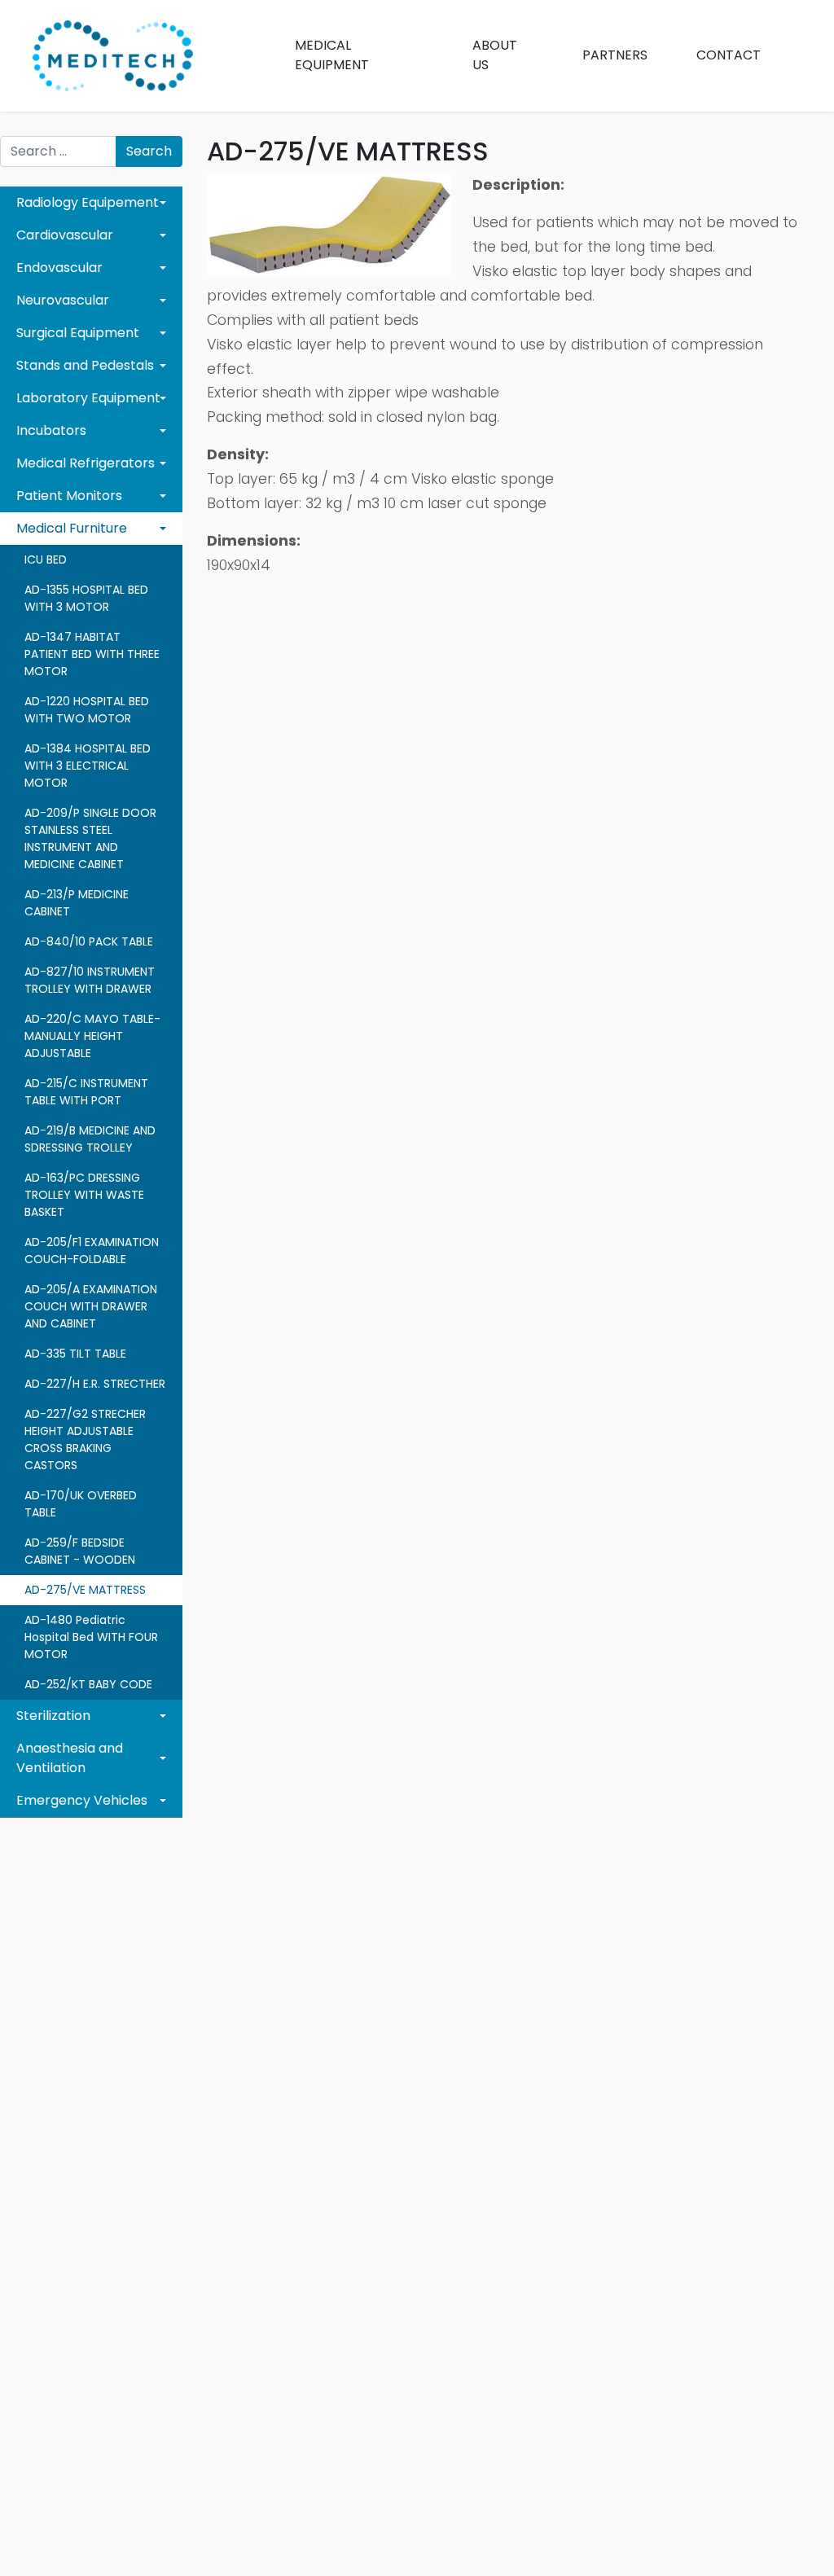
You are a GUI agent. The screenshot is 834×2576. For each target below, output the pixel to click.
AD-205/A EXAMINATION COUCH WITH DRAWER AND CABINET (91, 1306)
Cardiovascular (65, 235)
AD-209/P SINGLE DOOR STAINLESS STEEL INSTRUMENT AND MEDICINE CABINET (90, 838)
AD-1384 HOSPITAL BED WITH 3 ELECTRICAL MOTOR (88, 766)
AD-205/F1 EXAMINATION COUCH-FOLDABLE (92, 1251)
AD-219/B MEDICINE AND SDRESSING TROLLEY (90, 1139)
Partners (615, 55)
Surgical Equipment (78, 333)
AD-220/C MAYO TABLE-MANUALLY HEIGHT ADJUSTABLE (92, 1036)
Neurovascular (63, 300)
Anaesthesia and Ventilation (70, 1758)
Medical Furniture (72, 528)
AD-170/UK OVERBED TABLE (81, 1504)
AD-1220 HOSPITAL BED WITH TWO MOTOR (87, 710)
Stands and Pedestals (85, 365)
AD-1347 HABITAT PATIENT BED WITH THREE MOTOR (92, 654)
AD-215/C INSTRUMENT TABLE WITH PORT (86, 1092)
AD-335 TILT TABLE (75, 1354)
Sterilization (53, 1716)
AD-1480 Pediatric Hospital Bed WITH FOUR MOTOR (91, 1637)
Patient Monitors (69, 496)
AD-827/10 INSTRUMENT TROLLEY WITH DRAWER (90, 980)
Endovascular (59, 268)
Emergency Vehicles (82, 1800)
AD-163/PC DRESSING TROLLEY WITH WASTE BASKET (84, 1195)
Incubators (51, 430)
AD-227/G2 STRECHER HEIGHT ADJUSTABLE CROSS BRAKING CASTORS (85, 1439)
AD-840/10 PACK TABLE (89, 941)
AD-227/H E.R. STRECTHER (95, 1384)
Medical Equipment (332, 55)
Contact (729, 55)
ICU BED (46, 560)
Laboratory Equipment (88, 398)
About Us (495, 55)
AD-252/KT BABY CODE (88, 1684)
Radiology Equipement (88, 202)
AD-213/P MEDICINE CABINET (77, 903)
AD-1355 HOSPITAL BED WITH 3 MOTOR (86, 598)
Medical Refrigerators (86, 463)
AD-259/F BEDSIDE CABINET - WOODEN (80, 1551)
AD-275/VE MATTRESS (85, 1590)
